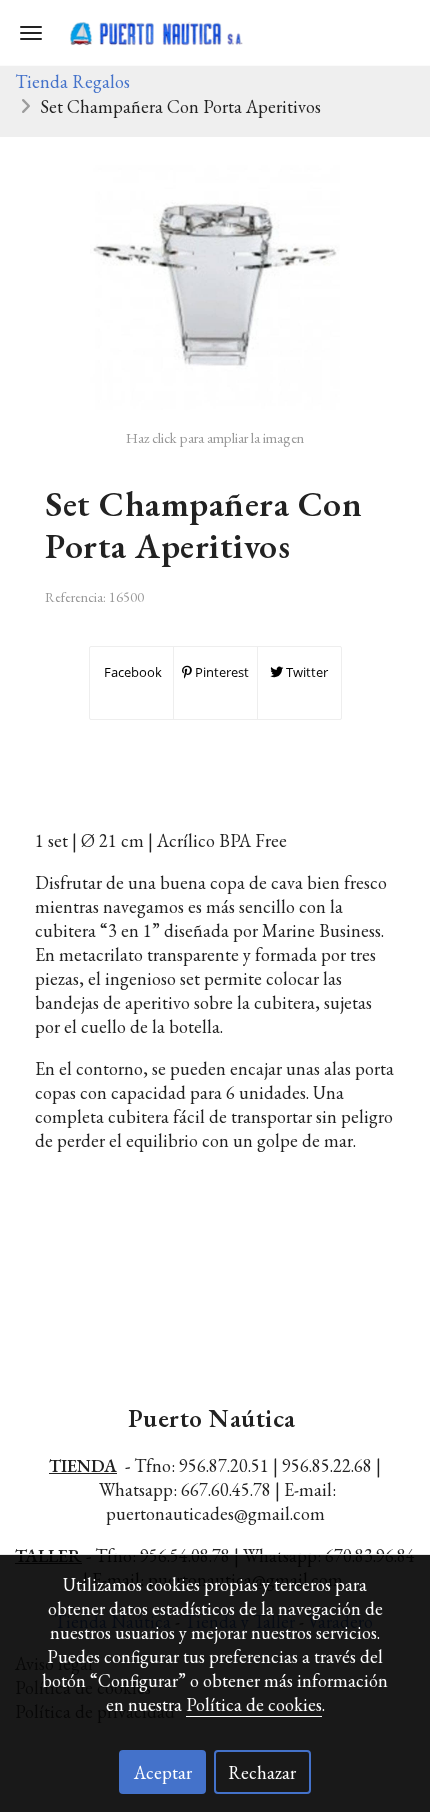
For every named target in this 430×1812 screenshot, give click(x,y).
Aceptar (163, 1772)
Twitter (305, 672)
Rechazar (262, 1772)
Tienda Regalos (72, 81)
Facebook (131, 672)
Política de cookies (254, 1704)
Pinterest (220, 672)
